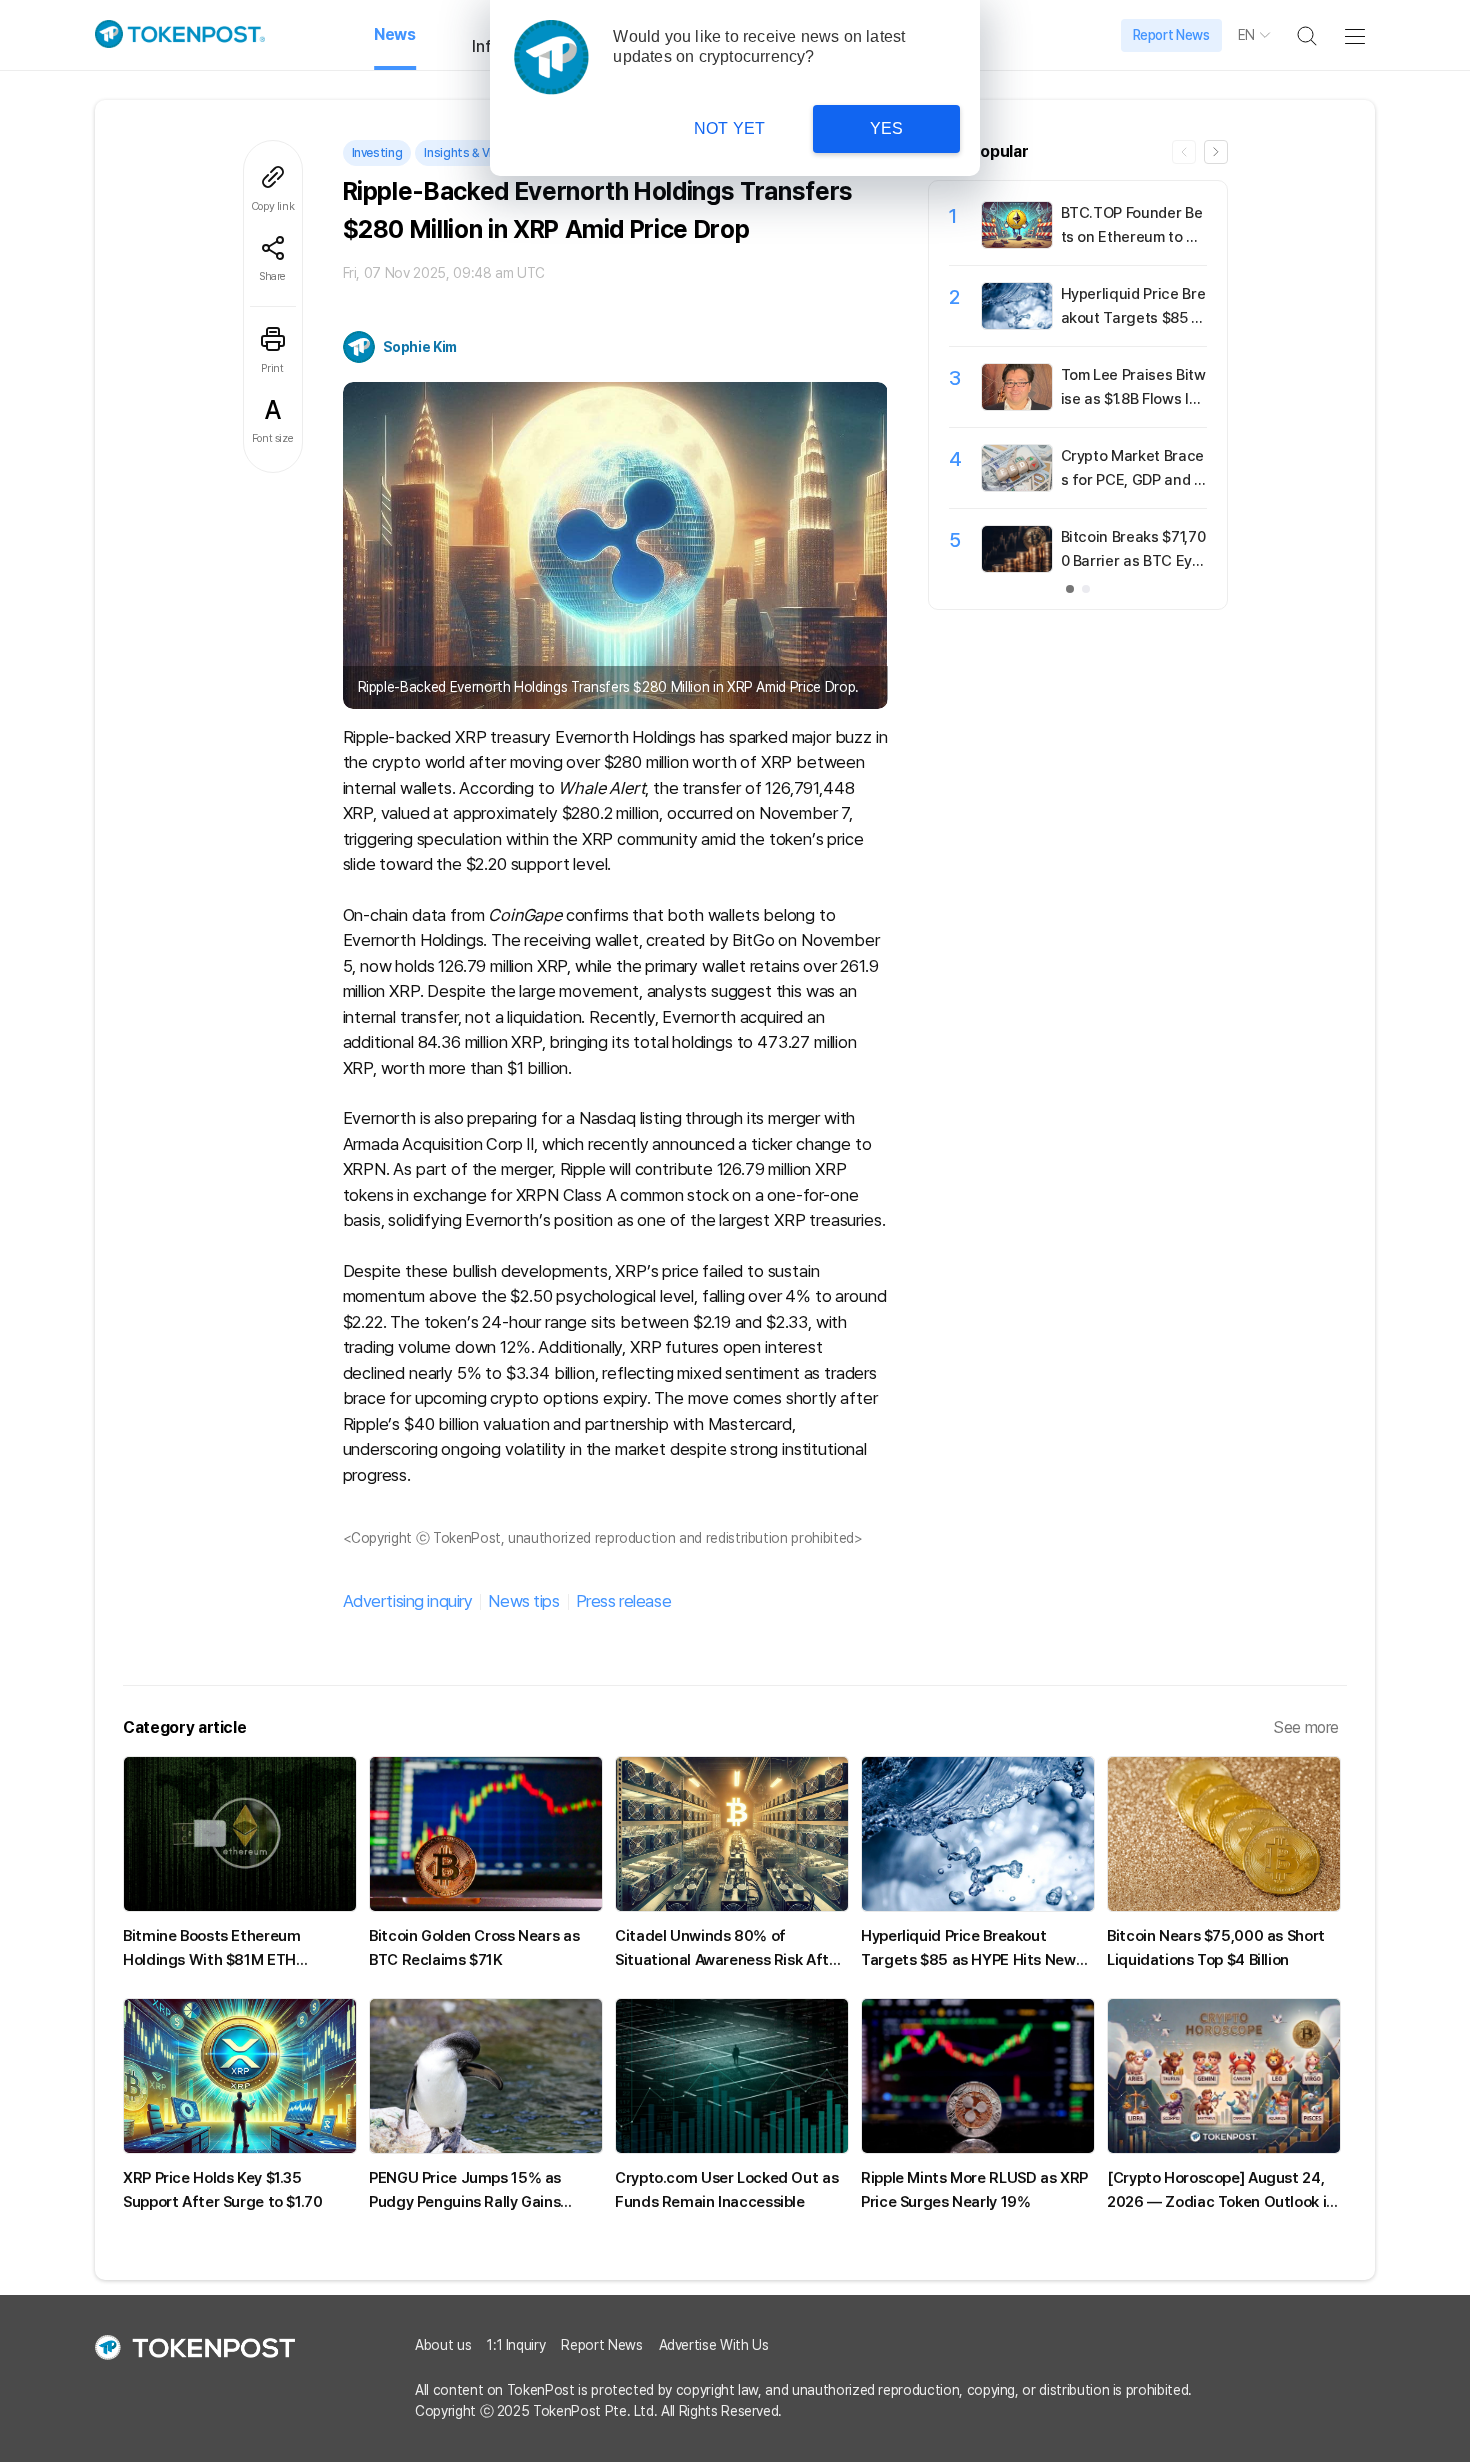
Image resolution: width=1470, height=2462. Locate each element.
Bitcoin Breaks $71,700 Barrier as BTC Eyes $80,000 (1133, 561)
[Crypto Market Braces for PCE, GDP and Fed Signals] (1017, 486)
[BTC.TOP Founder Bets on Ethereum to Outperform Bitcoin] (1017, 243)
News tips (523, 1601)
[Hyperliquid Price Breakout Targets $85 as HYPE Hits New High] (1017, 324)
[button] (1216, 152)
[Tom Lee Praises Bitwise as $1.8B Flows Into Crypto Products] (1017, 405)
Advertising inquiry (408, 1601)
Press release (623, 1601)
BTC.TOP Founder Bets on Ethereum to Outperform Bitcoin (1133, 237)
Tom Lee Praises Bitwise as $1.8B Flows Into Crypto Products (1133, 399)
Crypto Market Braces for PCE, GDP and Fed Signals (1132, 480)
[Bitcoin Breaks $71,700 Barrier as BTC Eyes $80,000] (1017, 567)
